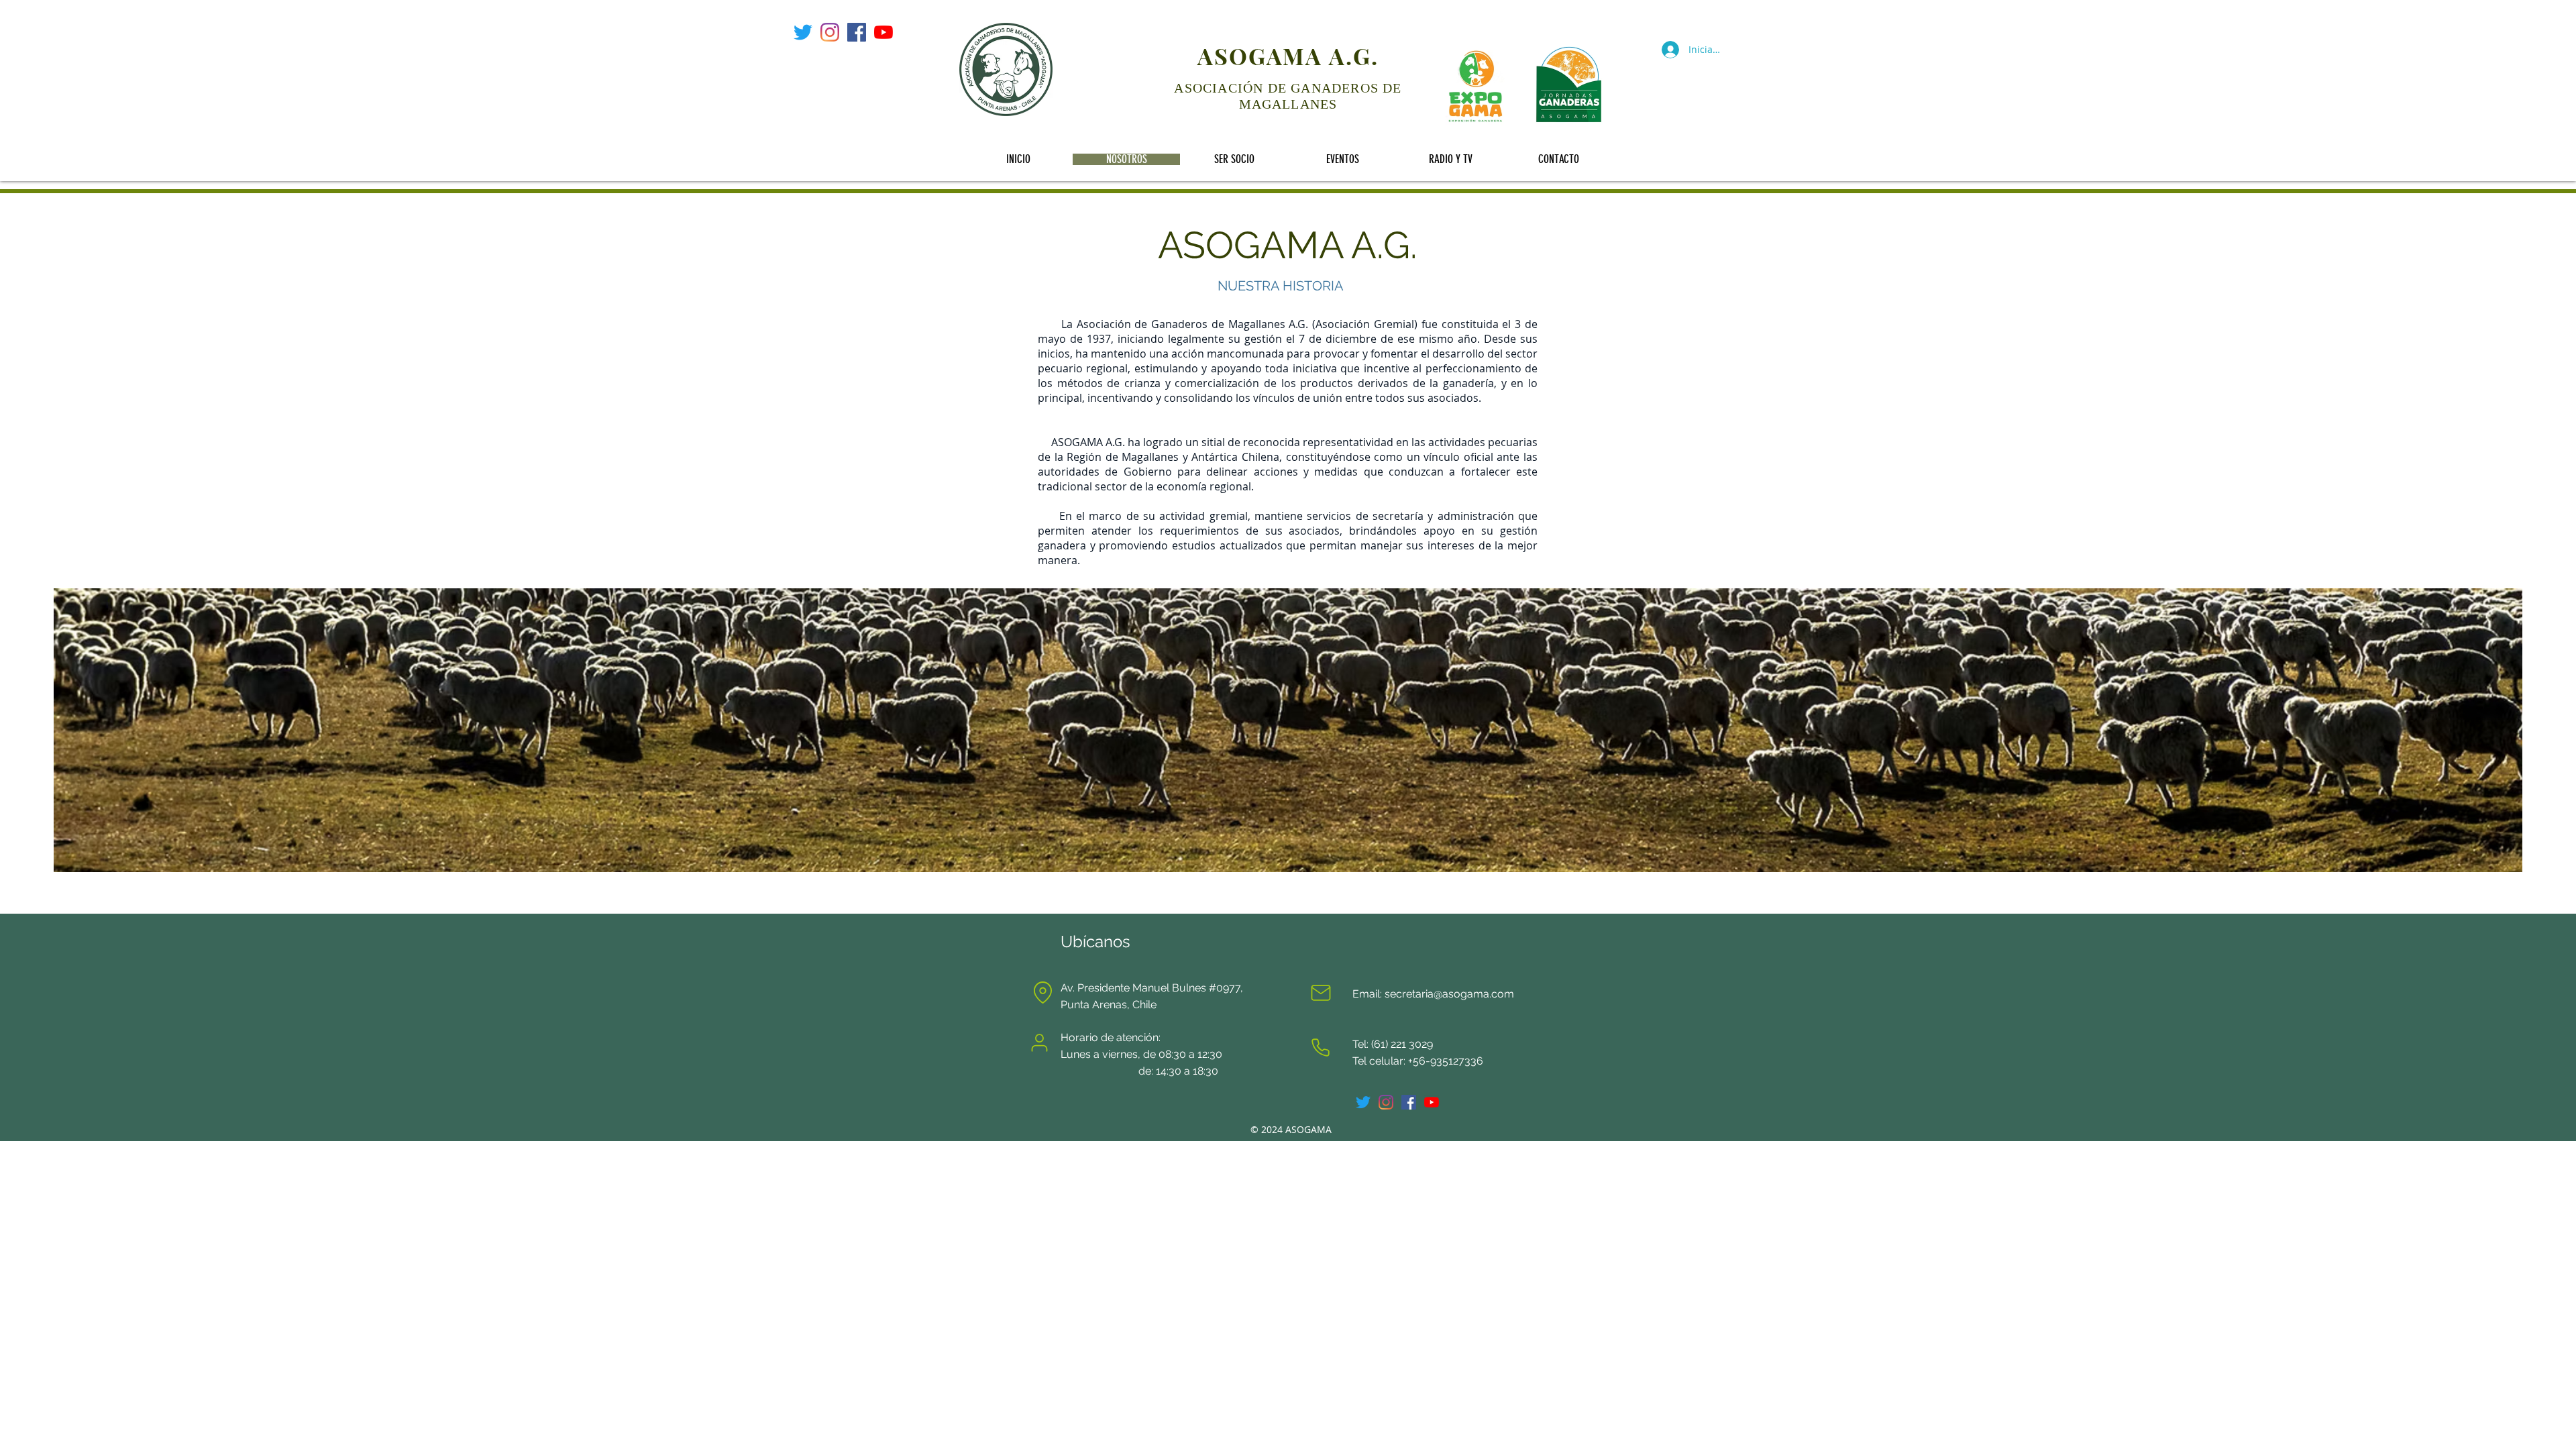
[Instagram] (830, 32)
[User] (1039, 1043)
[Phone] (1320, 1048)
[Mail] (1321, 993)
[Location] (1042, 993)
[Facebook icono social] (857, 32)
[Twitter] (803, 32)
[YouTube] (883, 32)
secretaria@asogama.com (1449, 994)
